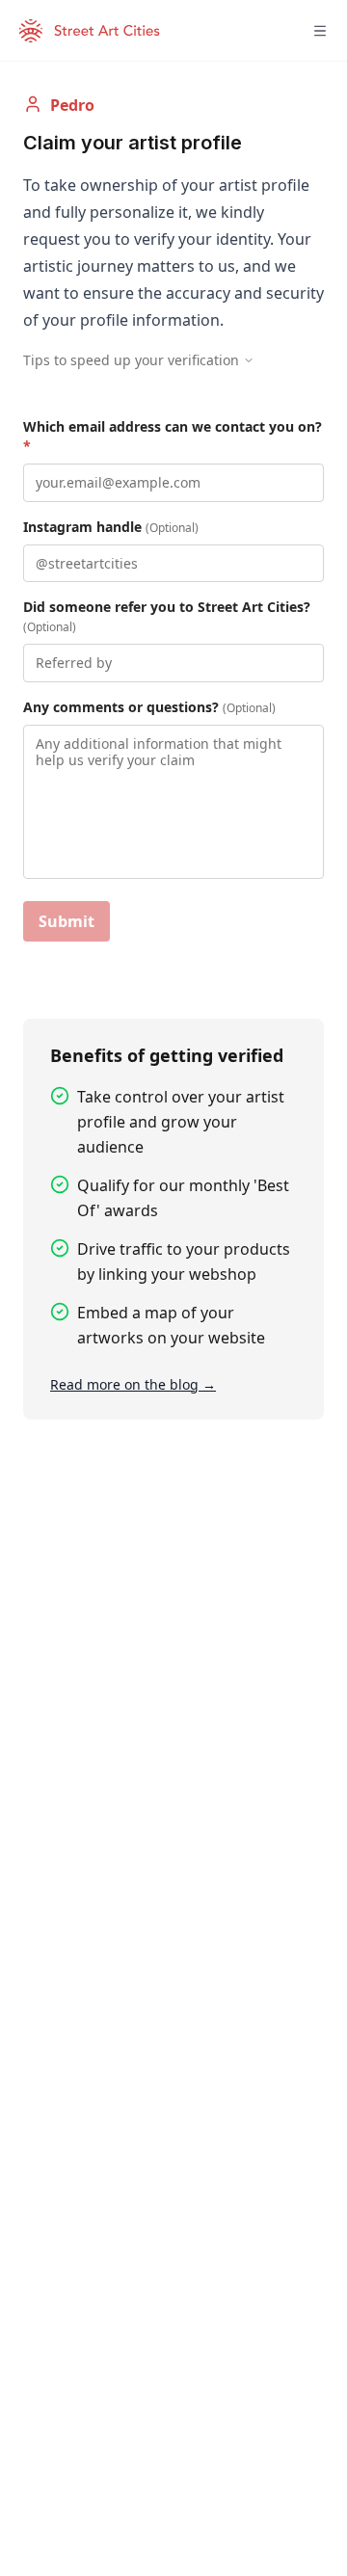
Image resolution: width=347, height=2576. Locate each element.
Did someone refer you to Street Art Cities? (167, 616)
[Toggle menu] (320, 31)
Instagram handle (111, 527)
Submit (67, 921)
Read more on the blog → (133, 1384)
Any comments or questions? (149, 707)
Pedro (72, 105)
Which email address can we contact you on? (173, 436)
